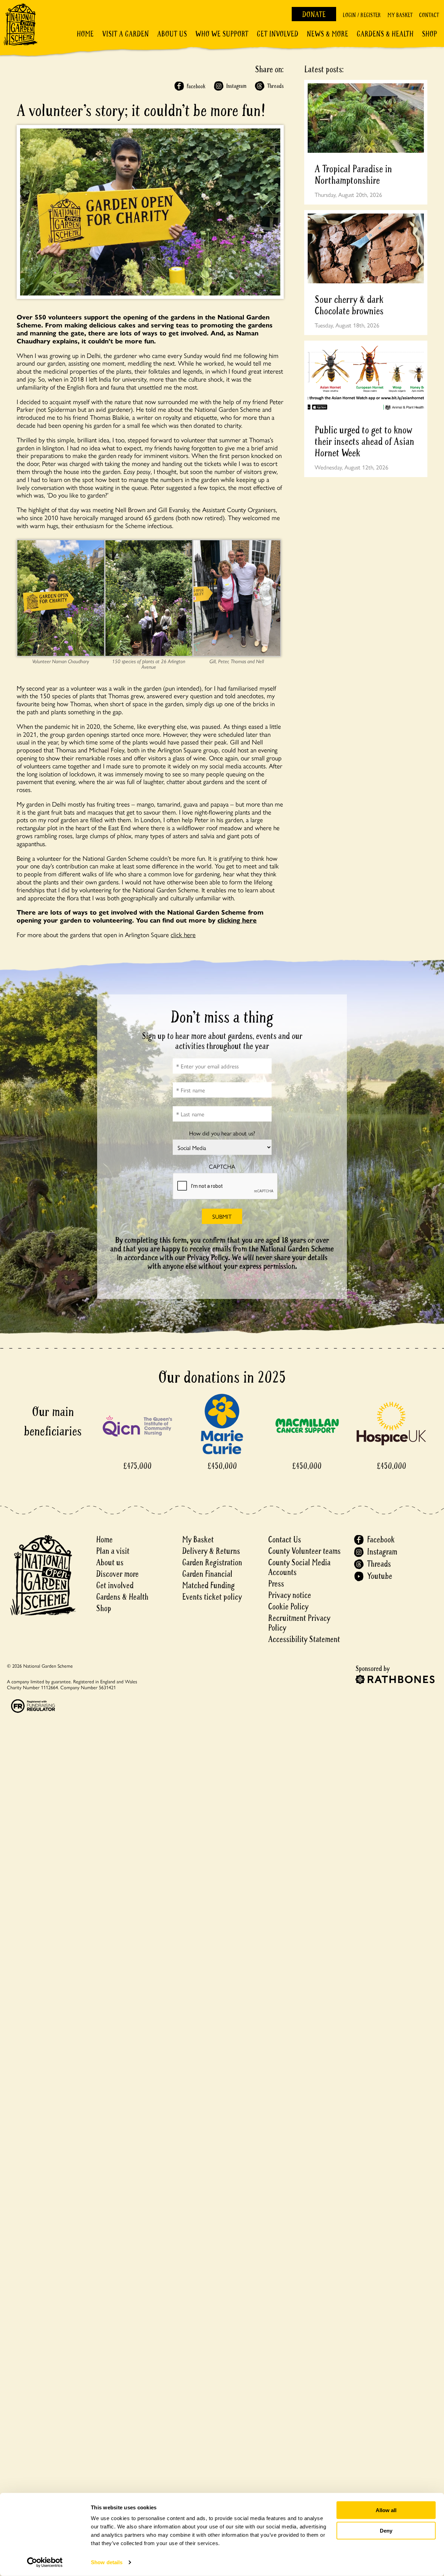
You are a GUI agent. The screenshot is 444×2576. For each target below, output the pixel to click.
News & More (327, 34)
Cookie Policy (288, 1607)
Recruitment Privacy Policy (299, 1623)
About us (110, 1563)
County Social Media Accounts (299, 1568)
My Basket (400, 15)
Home (85, 34)
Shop (429, 34)
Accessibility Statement (304, 1639)
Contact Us (285, 1540)
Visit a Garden (125, 34)
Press (276, 1584)
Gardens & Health (385, 34)
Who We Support (222, 34)
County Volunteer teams (304, 1551)
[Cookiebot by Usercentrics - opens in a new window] (45, 2562)
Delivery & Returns (211, 1551)
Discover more (117, 1574)
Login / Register (362, 15)
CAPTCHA (222, 1166)
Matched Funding (208, 1586)
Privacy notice (290, 1595)
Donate (314, 15)
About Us (172, 34)
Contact (429, 15)
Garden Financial (207, 1574)
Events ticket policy (212, 1597)
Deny (386, 2530)
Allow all (386, 2510)
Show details (107, 2562)
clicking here (237, 920)
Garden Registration (212, 1563)
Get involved (277, 34)
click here (183, 934)
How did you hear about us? (222, 1133)
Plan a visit (113, 1551)
